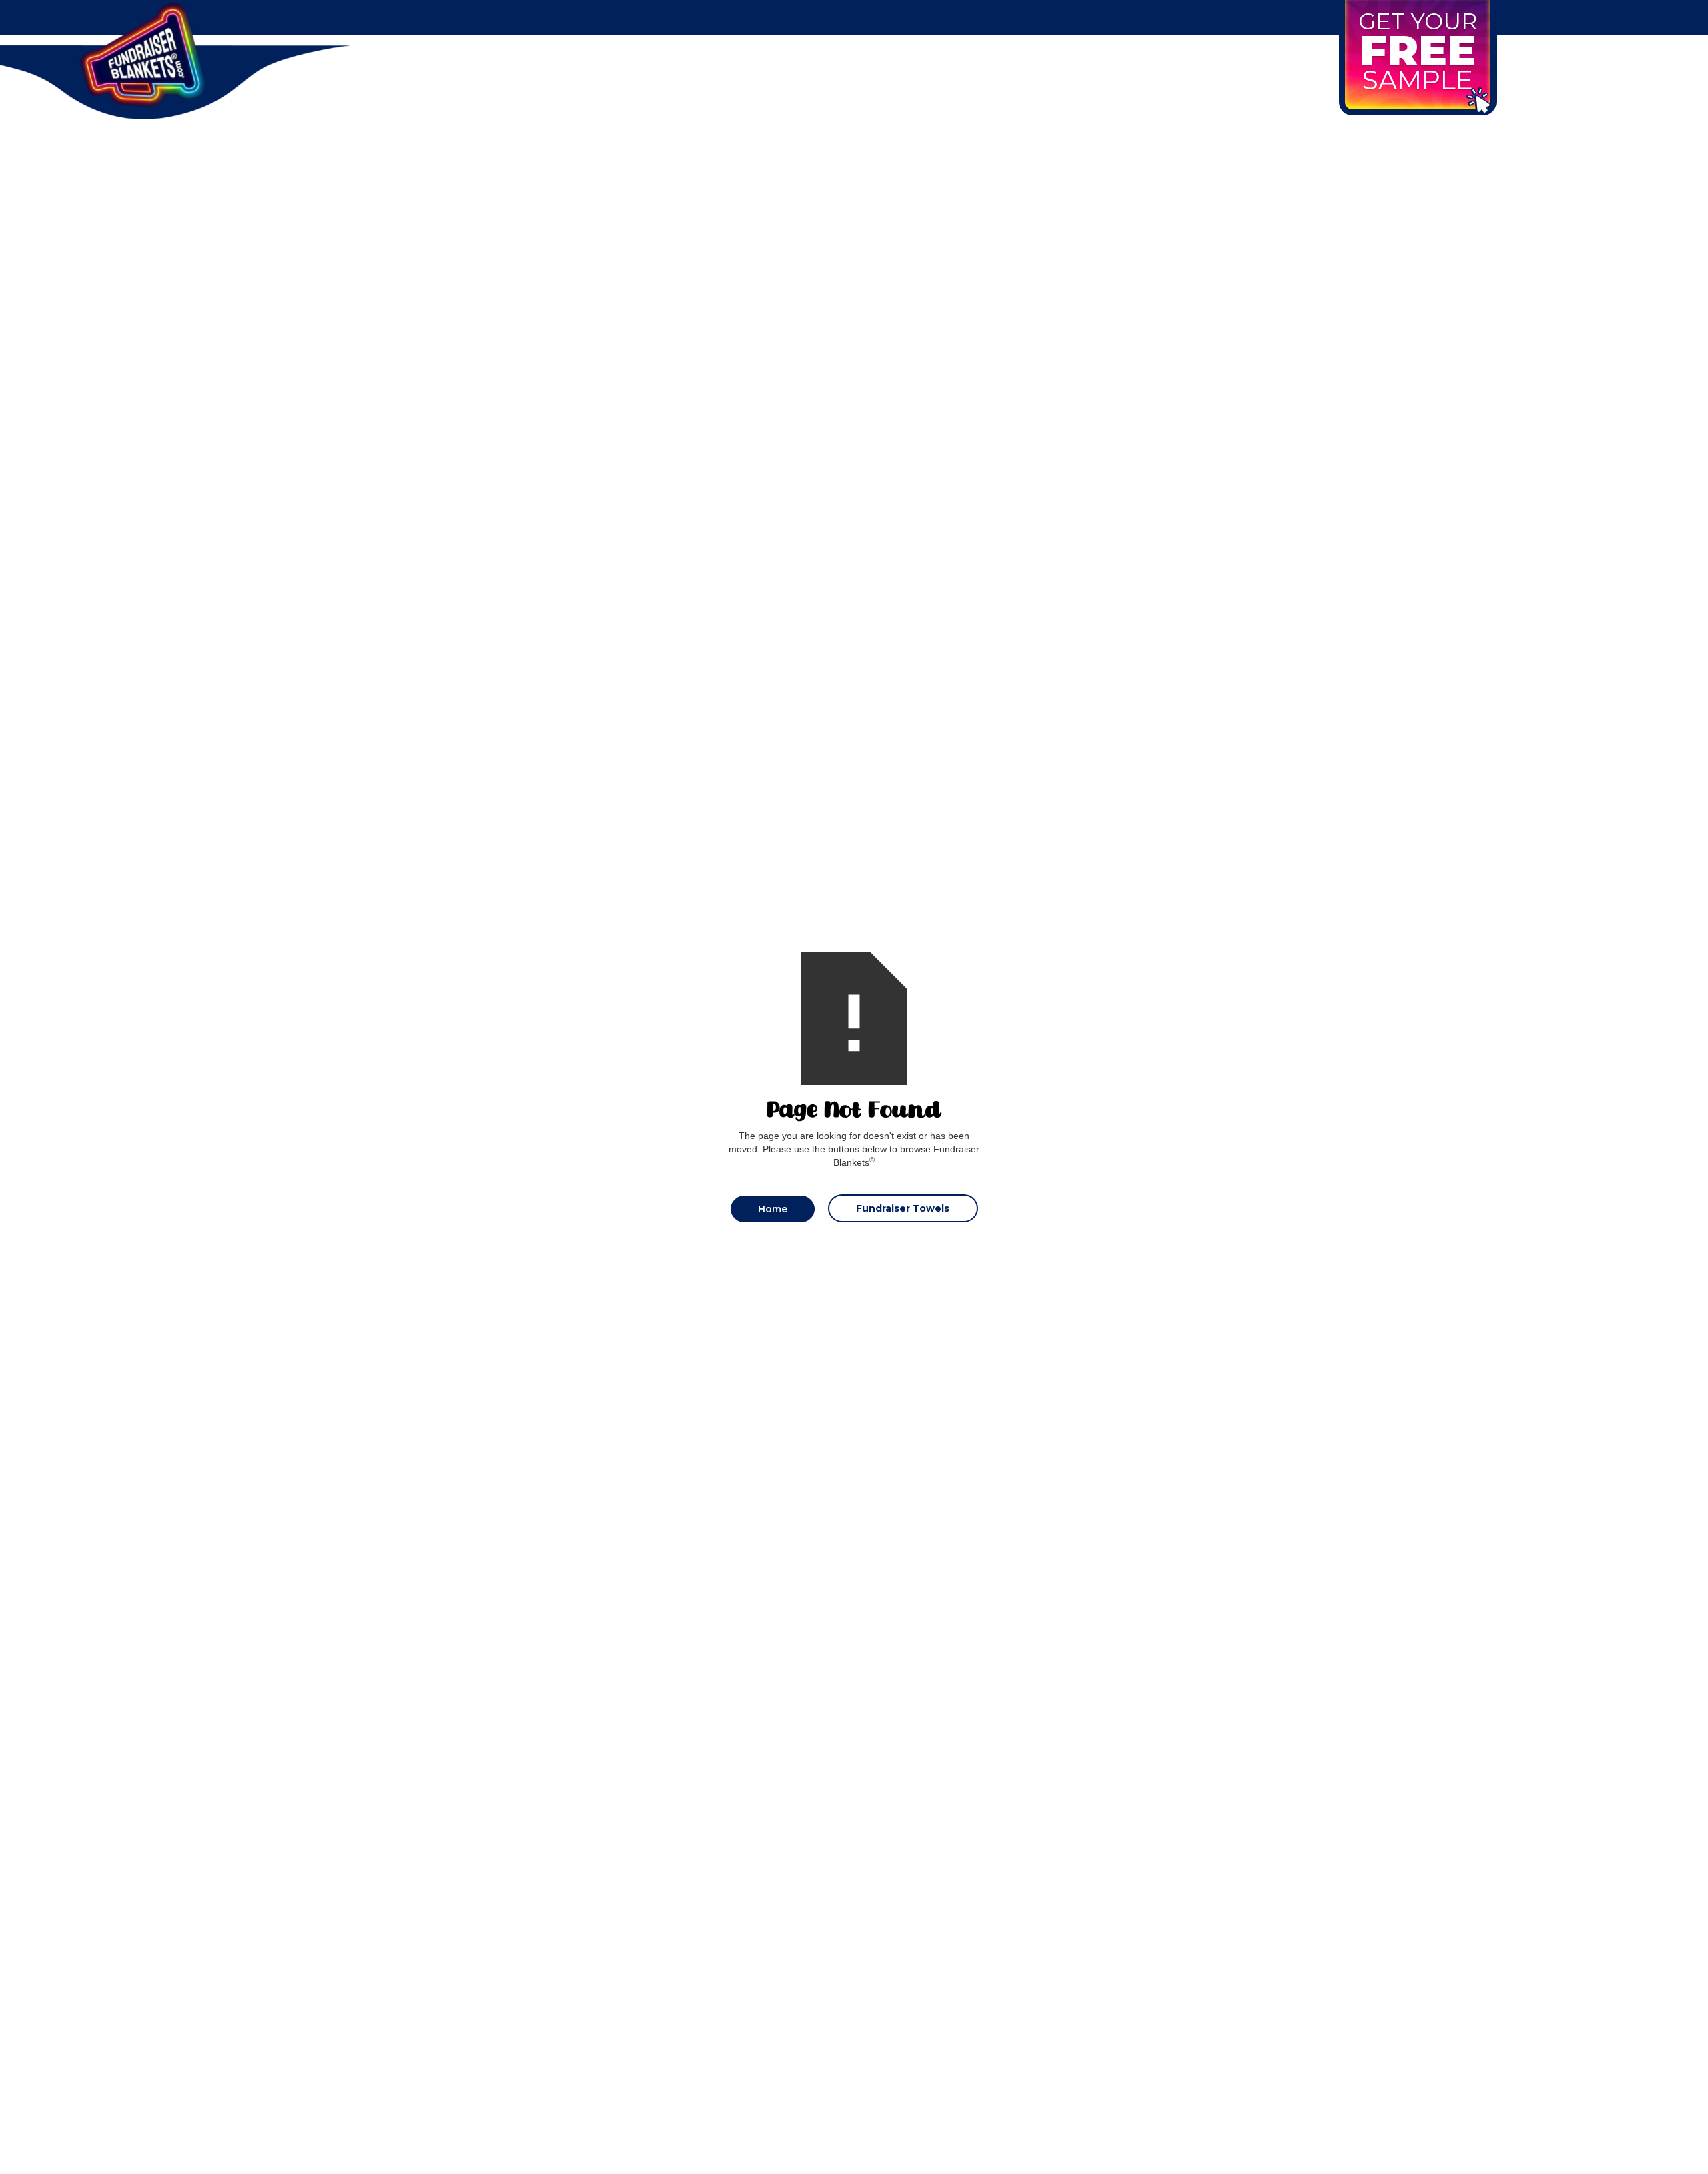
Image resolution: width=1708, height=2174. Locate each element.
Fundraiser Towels (903, 1208)
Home (773, 1209)
